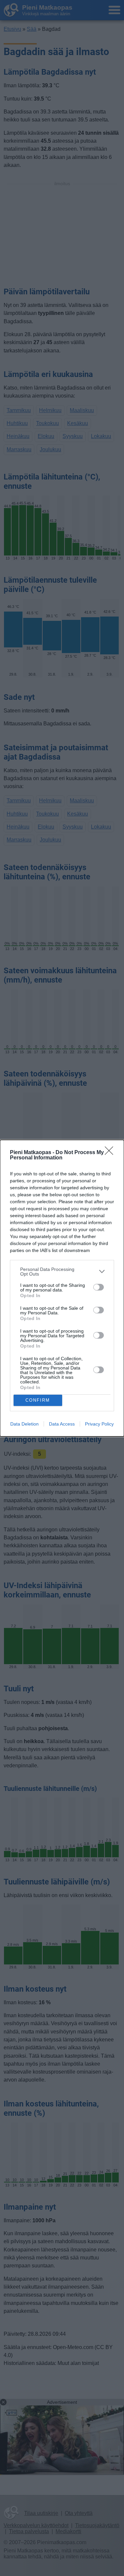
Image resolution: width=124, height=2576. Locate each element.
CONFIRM (38, 1400)
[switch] (99, 1287)
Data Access (62, 1424)
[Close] (111, 1153)
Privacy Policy (99, 1424)
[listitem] (62, 1272)
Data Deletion (24, 1424)
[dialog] (62, 1288)
